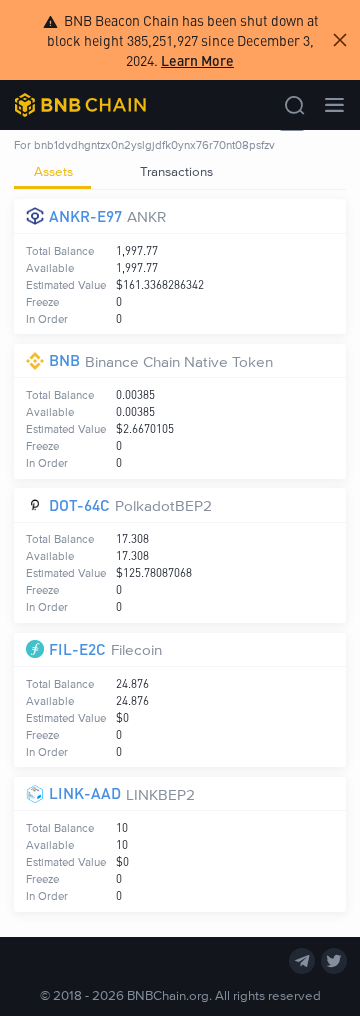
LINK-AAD (85, 792)
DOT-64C (79, 504)
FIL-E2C (77, 648)
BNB (64, 359)
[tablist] (179, 171)
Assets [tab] (53, 171)
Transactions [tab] (176, 171)
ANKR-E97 (85, 215)
